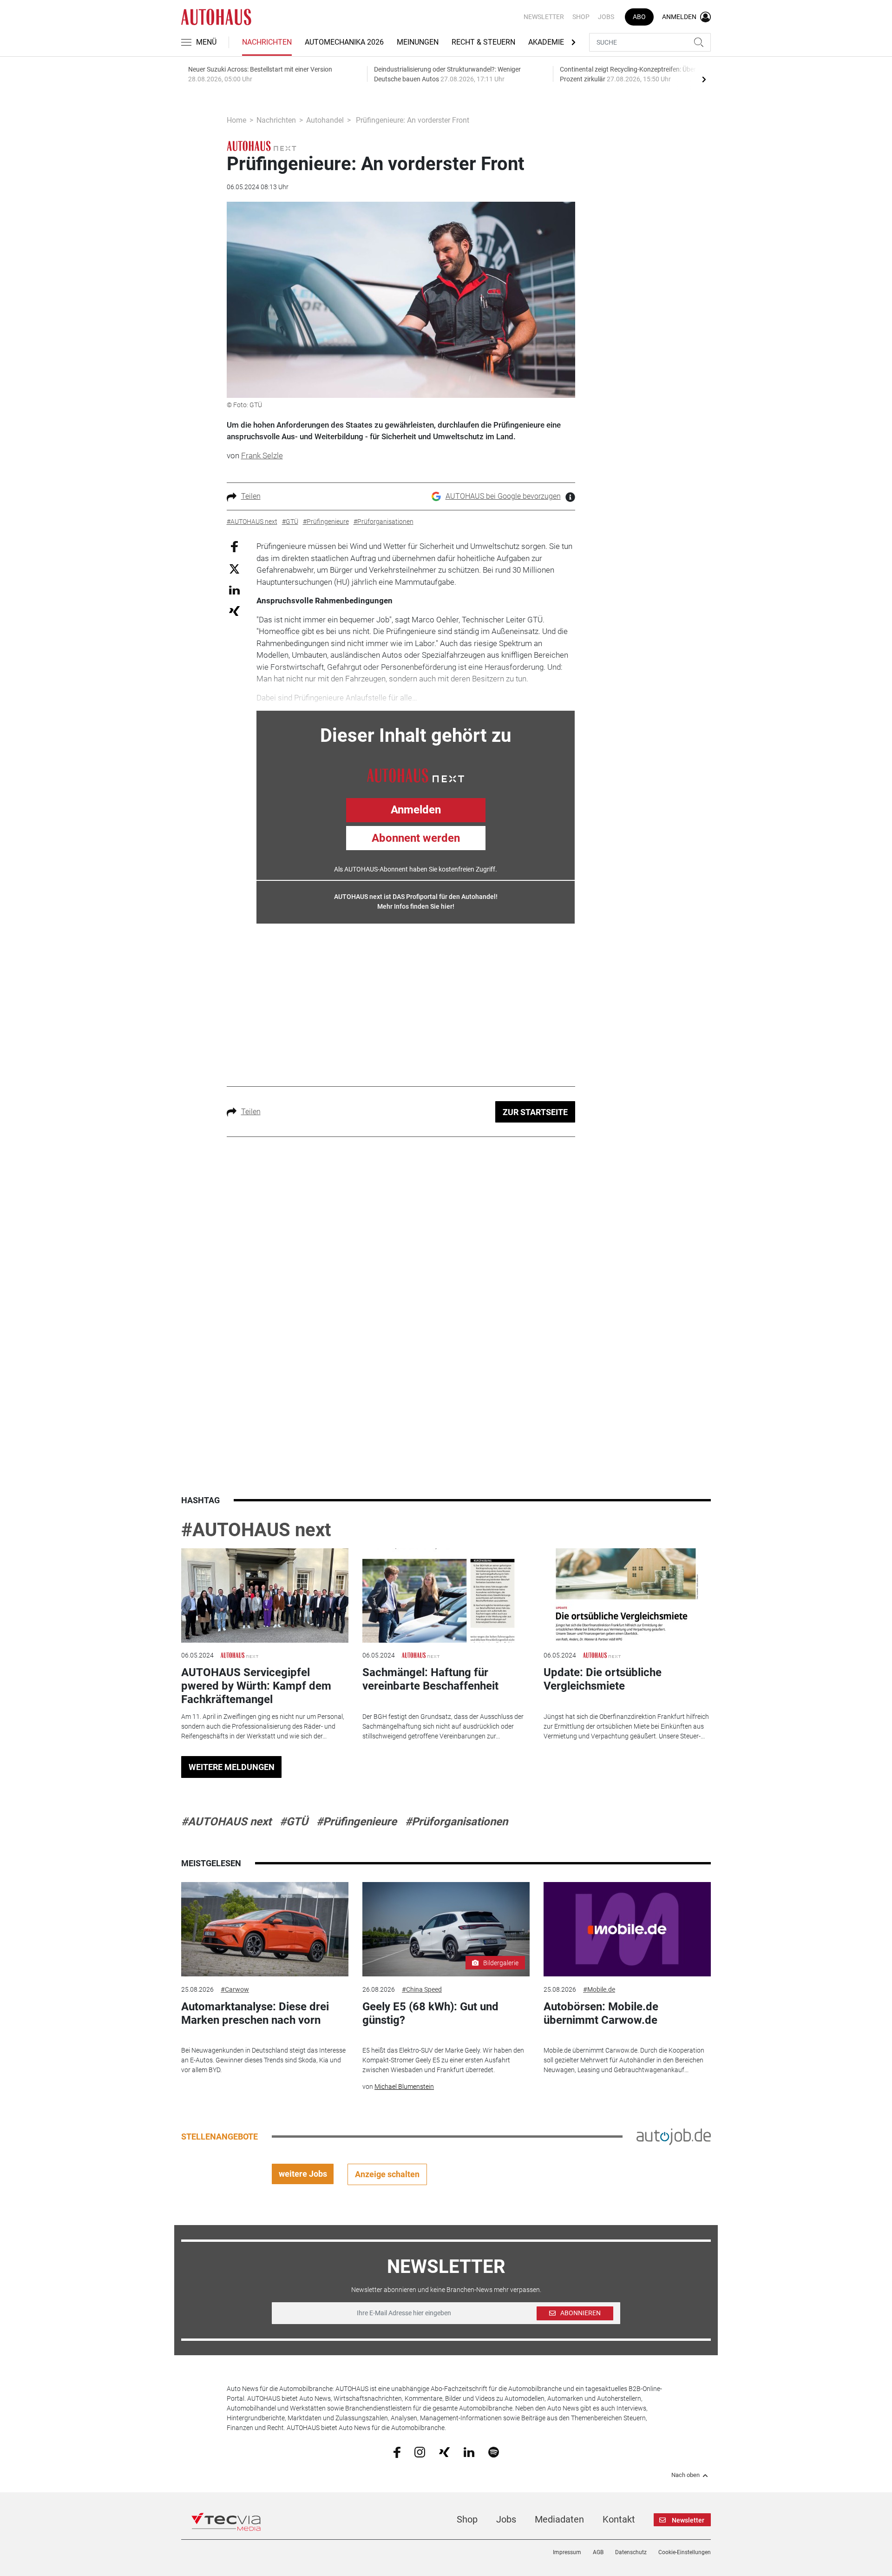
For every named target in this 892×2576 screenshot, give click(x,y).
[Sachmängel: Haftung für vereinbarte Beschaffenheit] (446, 1595)
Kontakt (619, 2519)
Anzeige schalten (387, 2174)
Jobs (606, 17)
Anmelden (416, 810)
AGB (598, 2552)
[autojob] (674, 2136)
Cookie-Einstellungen (685, 2552)
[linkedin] (469, 2451)
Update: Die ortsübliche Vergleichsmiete (603, 1679)
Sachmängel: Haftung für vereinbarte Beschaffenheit (430, 1679)
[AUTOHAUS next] (262, 145)
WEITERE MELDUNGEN (232, 1767)
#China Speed (422, 1989)
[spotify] (494, 2451)
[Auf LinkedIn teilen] (234, 590)
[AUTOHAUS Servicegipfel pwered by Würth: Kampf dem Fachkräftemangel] (265, 1595)
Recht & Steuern (483, 42)
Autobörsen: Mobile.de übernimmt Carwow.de (601, 2013)
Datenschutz (631, 2552)
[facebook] (397, 2452)
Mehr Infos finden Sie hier (415, 906)
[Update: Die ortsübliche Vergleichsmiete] (627, 1595)
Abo (639, 17)
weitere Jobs (303, 2174)
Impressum (567, 2552)
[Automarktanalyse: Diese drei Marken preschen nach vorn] (265, 1929)
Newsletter (544, 17)
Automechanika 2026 (344, 42)
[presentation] (704, 79)
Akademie (546, 42)
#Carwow (235, 1989)
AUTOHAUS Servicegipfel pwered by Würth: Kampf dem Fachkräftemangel (256, 1686)
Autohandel (325, 120)
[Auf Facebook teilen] (234, 546)
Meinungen (418, 42)
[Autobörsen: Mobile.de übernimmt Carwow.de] (627, 1929)
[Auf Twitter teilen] (234, 568)
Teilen (251, 496)
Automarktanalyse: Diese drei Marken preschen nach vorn (255, 2013)
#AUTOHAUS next (256, 1530)
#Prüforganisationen (456, 1822)
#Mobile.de (599, 1989)
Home (236, 120)
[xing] (444, 2451)
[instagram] (420, 2451)
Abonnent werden (416, 838)
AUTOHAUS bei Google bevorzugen (503, 496)
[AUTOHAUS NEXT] (416, 774)
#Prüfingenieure (357, 1822)
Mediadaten (559, 2519)
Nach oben (685, 2475)
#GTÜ (294, 1822)
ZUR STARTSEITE (535, 1112)
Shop (581, 17)
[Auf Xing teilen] (234, 611)
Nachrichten (267, 42)
